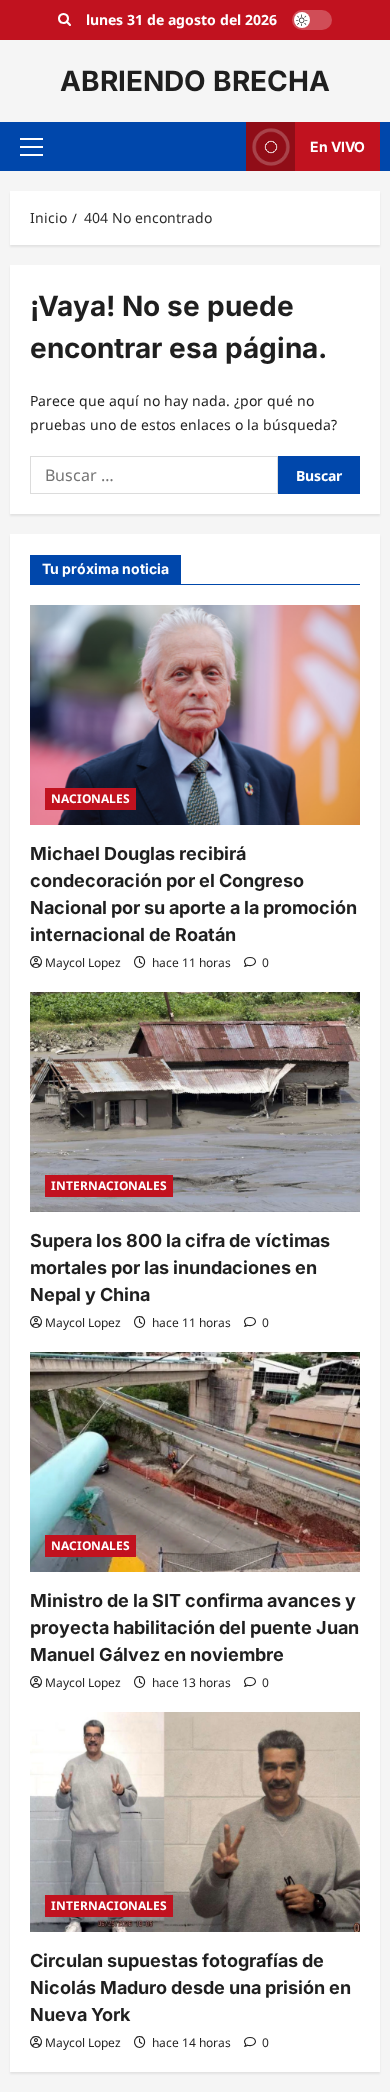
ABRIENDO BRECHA (195, 81)
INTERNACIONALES (109, 1185)
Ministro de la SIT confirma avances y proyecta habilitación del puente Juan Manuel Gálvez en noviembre (194, 1627)
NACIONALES (90, 798)
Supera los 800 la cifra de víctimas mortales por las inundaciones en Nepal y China (180, 1267)
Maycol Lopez (83, 962)
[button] (31, 147)
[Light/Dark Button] (312, 20)
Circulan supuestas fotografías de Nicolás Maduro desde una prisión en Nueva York (190, 1987)
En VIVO (337, 146)
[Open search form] (64, 20)
